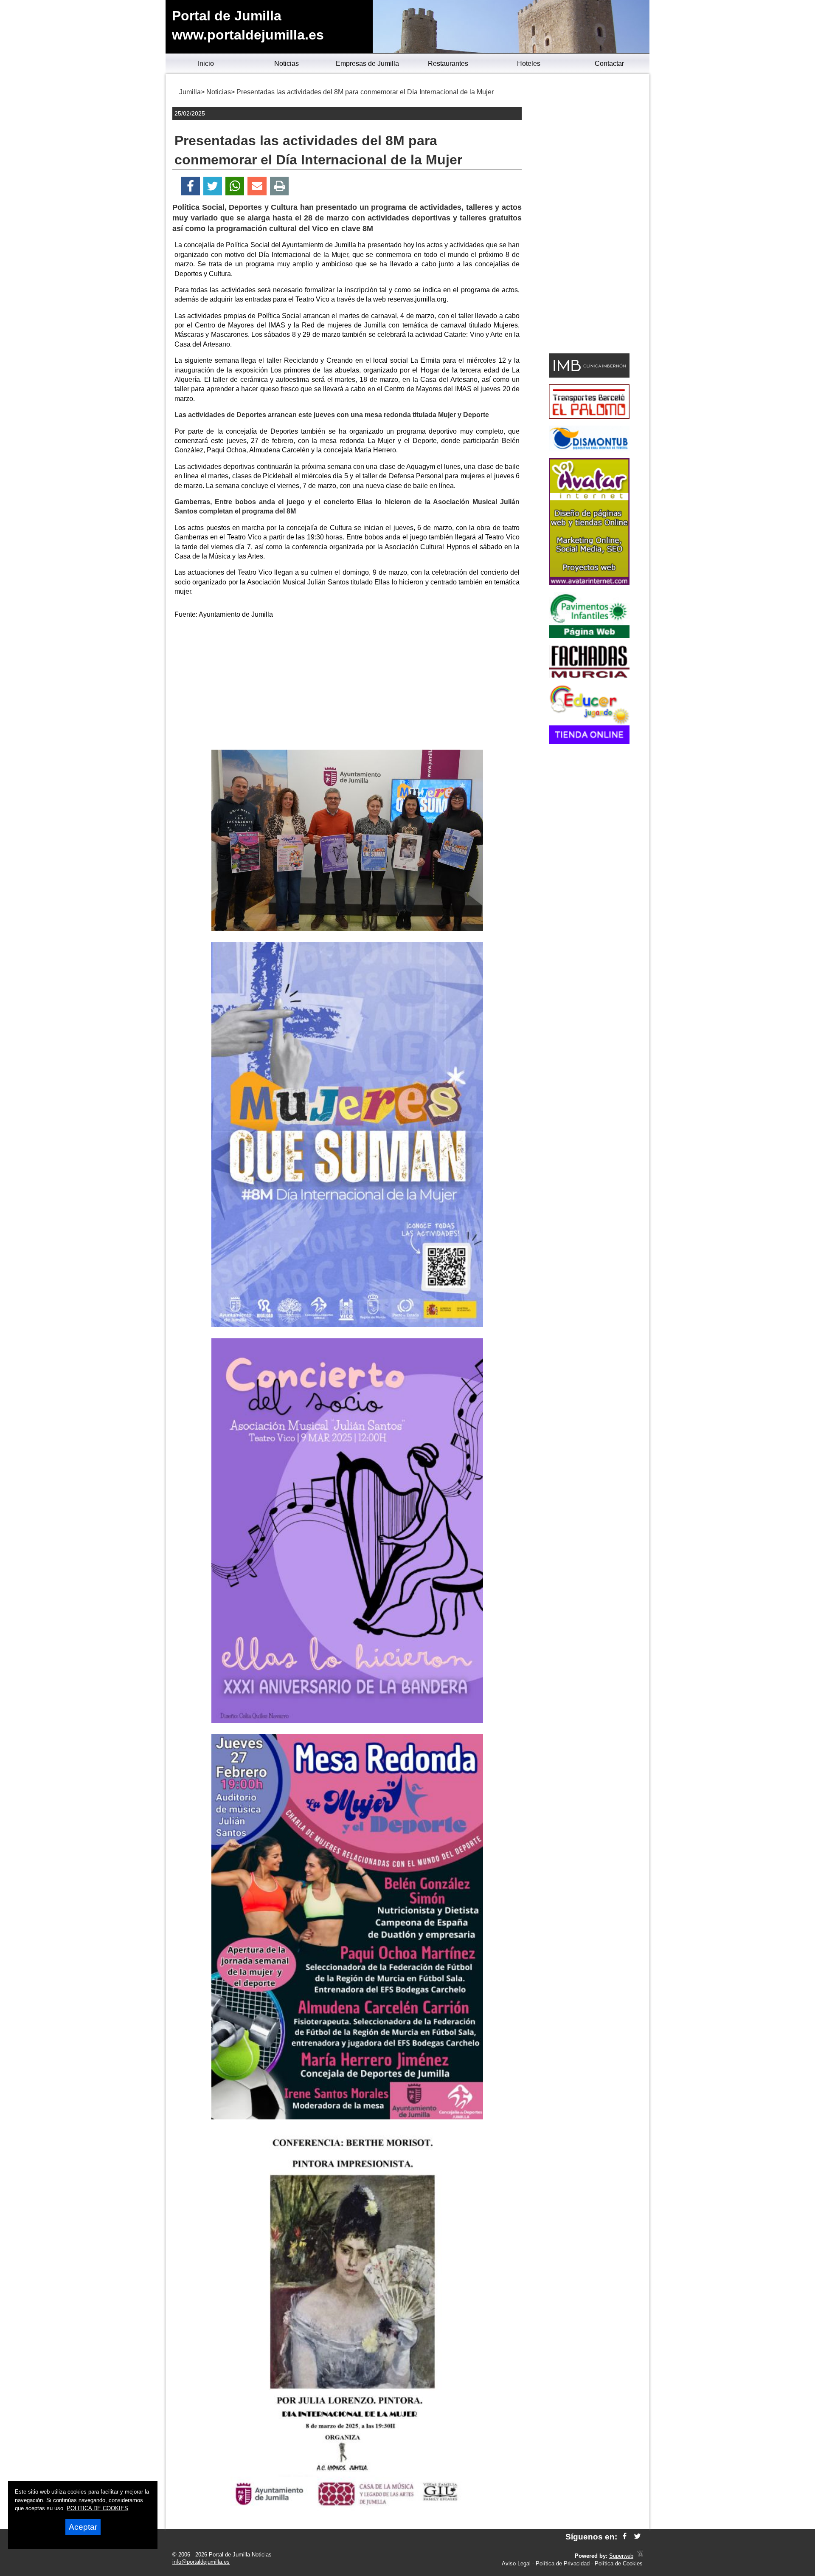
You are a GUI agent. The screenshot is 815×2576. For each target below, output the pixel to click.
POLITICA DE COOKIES (97, 2508)
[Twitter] (213, 186)
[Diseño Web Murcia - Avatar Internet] (640, 2556)
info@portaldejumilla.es (201, 2562)
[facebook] (625, 2537)
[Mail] (257, 186)
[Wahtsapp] (235, 186)
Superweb (621, 2556)
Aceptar (83, 2527)
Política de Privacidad (563, 2563)
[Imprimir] (280, 186)
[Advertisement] (347, 686)
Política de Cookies (619, 2563)
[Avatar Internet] (589, 583)
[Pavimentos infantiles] (589, 636)
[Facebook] (190, 186)
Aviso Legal (516, 2563)
